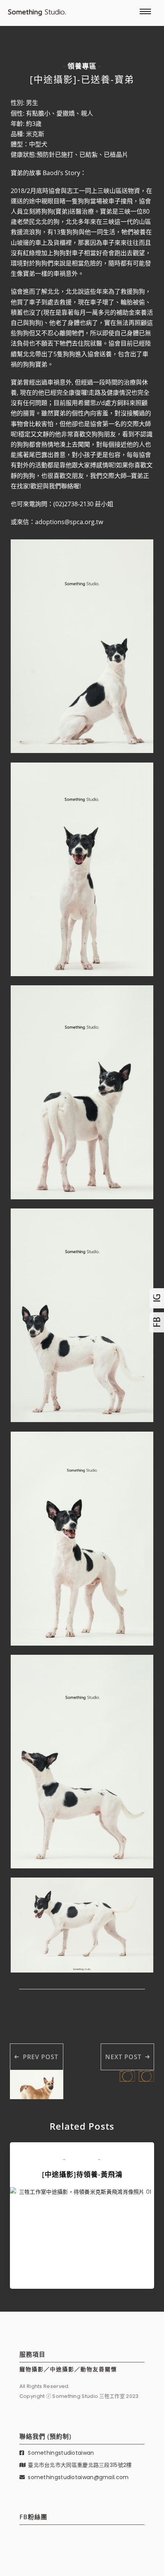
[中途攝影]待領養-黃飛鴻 (82, 2174)
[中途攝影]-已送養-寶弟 (82, 79)
